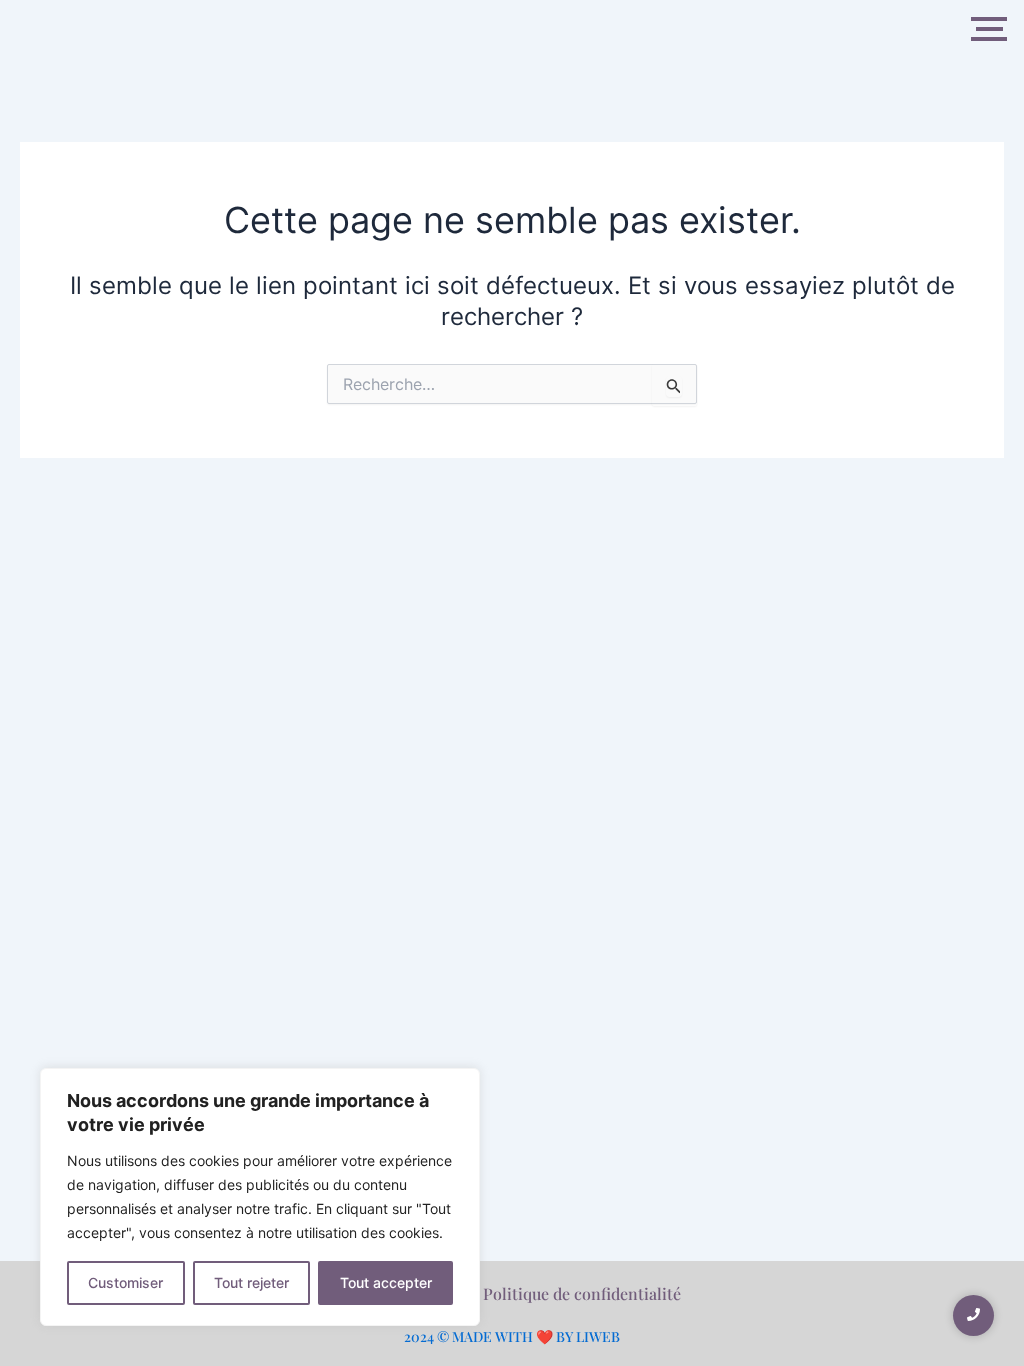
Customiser (125, 1282)
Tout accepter (386, 1282)
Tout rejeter (251, 1282)
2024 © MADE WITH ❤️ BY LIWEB (512, 1336)
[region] (260, 1197)
